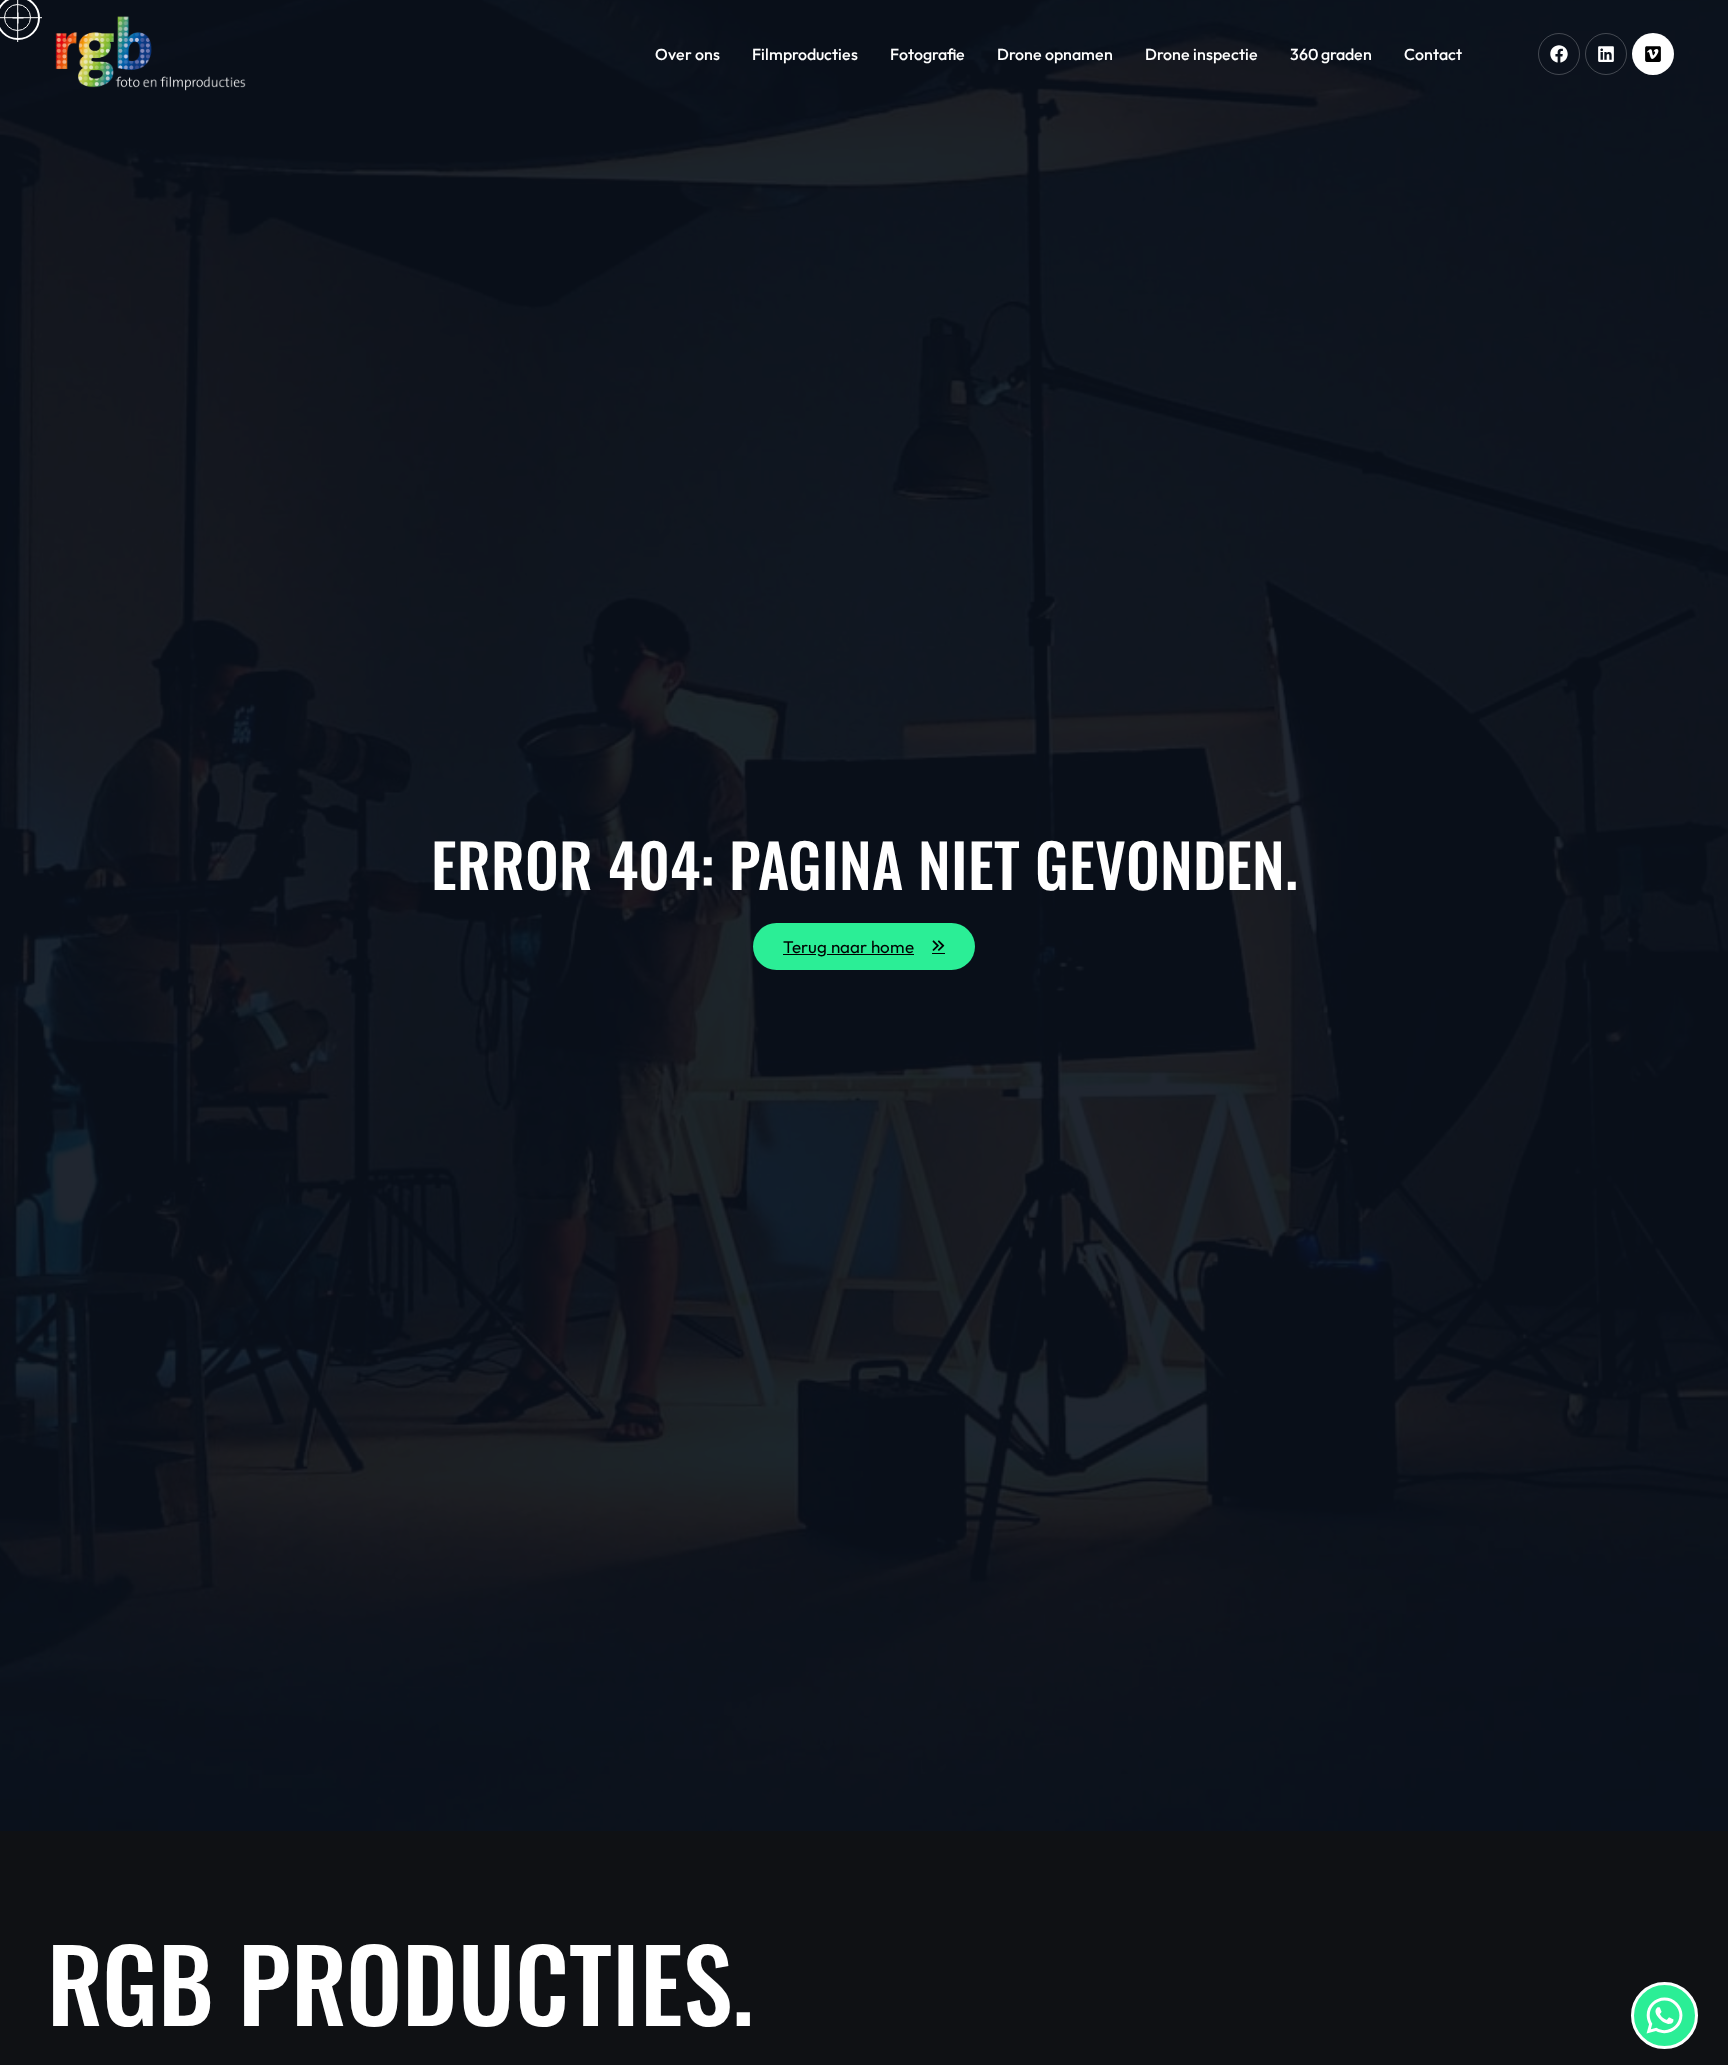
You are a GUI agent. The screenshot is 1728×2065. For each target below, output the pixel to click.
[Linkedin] (1606, 54)
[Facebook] (1559, 54)
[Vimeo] (1653, 54)
